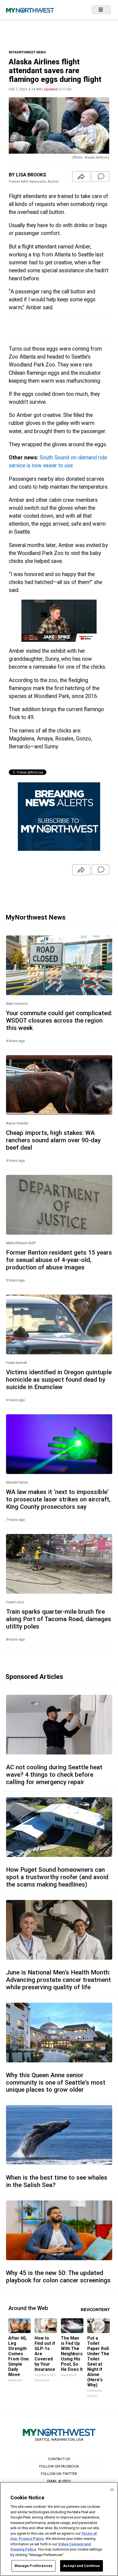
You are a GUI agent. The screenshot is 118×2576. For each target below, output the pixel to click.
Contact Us (59, 2459)
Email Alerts (59, 2481)
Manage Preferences (33, 2566)
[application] (59, 621)
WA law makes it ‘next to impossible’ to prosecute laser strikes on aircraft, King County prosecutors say (58, 1499)
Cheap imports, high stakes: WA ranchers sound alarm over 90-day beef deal (53, 1140)
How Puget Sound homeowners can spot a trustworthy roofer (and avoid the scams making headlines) (57, 1877)
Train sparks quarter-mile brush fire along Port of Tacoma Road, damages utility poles (59, 1619)
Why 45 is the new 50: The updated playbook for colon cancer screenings (58, 2276)
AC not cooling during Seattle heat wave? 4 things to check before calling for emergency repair (54, 1774)
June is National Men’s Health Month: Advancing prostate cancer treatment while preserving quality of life (58, 1980)
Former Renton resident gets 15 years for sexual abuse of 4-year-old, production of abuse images (59, 1260)
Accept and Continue (82, 2566)
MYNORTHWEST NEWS (27, 52)
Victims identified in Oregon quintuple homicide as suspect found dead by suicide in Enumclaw (59, 1379)
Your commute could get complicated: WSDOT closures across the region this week (59, 1020)
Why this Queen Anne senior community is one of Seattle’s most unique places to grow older (56, 2082)
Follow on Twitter (59, 2474)
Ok (112, 2489)
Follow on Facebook (59, 2466)
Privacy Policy (31, 2539)
